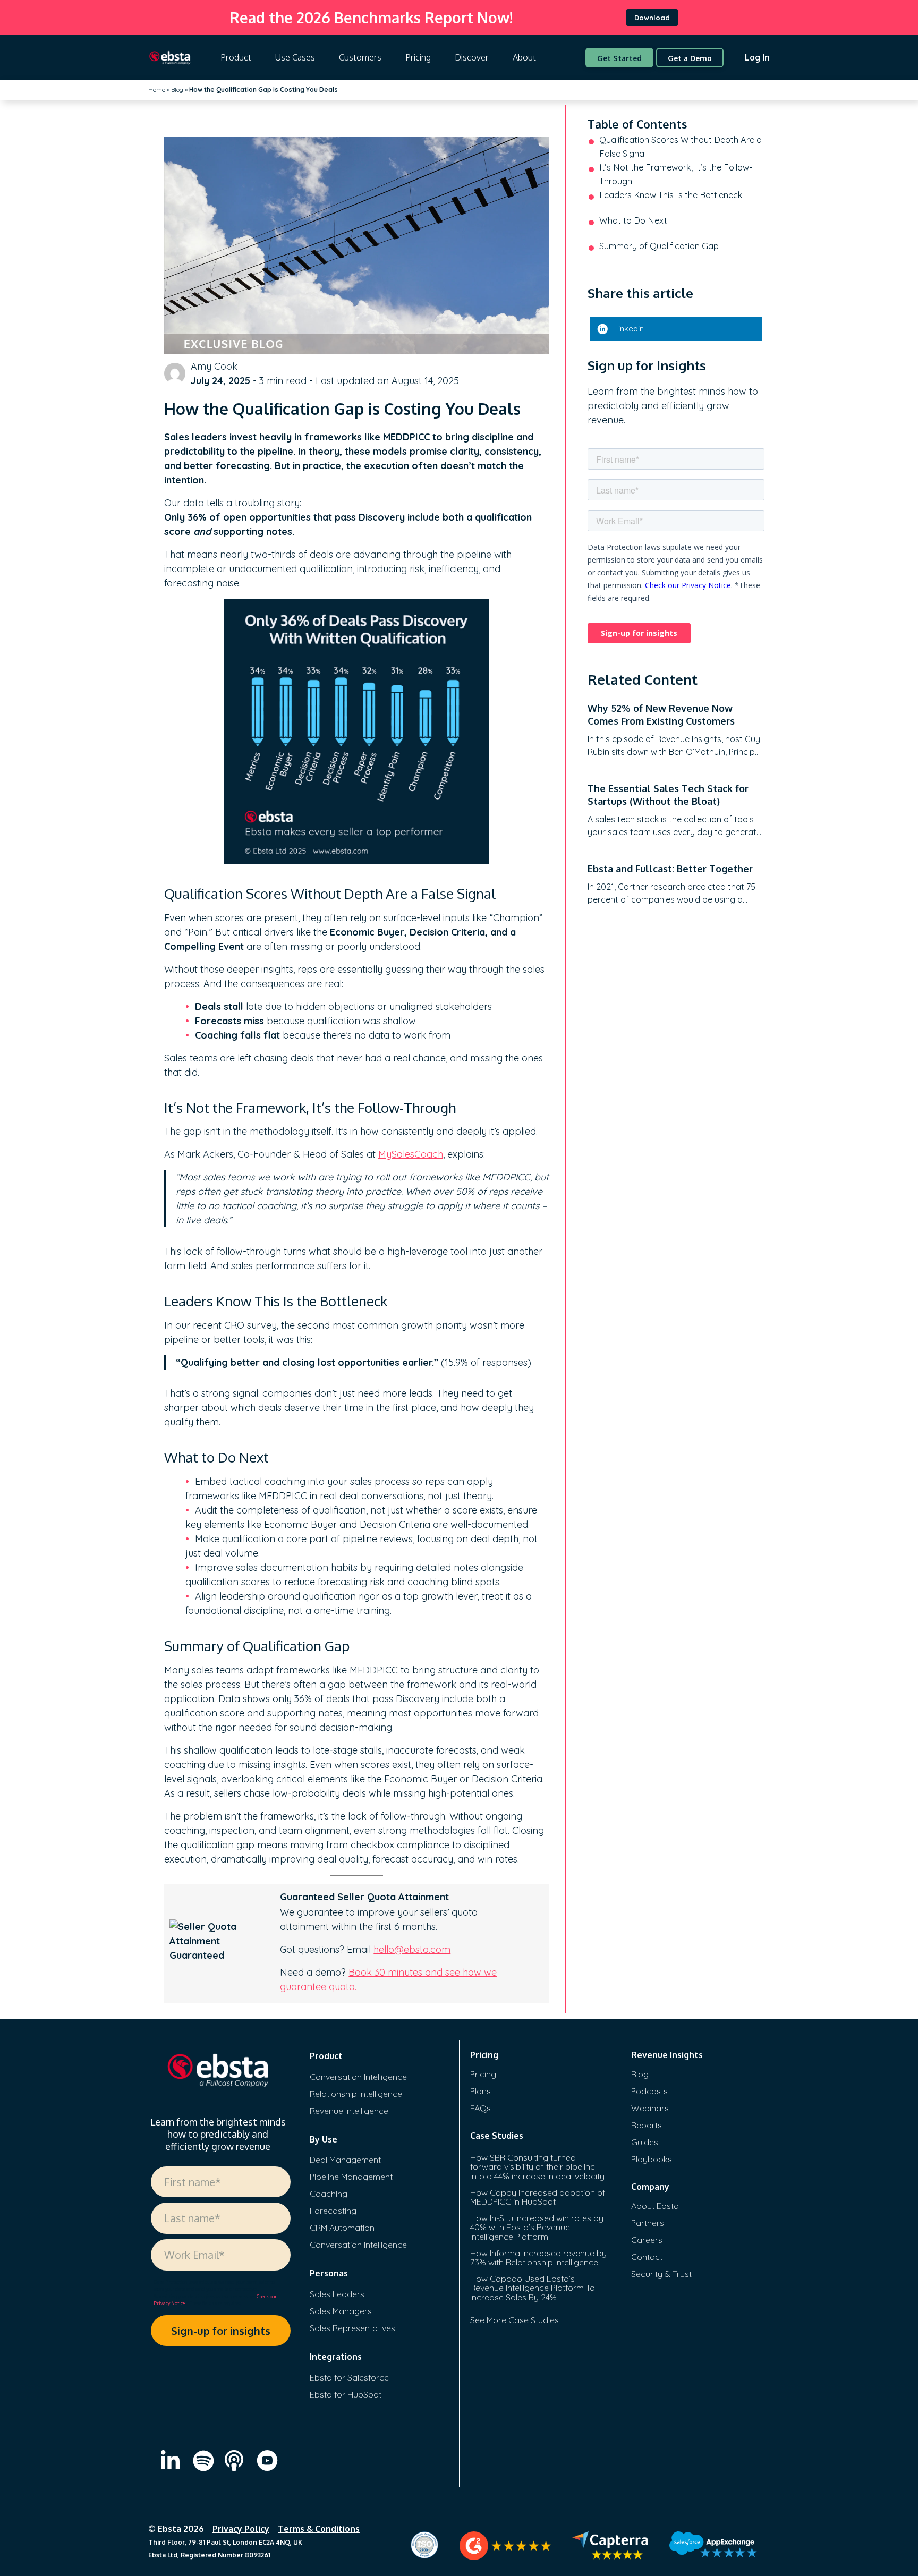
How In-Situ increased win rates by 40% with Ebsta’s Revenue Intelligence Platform (537, 2227)
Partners (648, 2223)
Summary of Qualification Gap (659, 246)
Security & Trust (661, 2274)
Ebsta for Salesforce (349, 2377)
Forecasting (333, 2211)
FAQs (481, 2108)
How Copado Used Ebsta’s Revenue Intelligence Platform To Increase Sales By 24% (533, 2288)
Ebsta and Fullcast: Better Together (670, 869)
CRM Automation (342, 2228)
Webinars (650, 2108)
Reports (647, 2125)
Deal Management (345, 2160)
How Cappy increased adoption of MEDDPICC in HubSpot (538, 2197)
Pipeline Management (351, 2177)
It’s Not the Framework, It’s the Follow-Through (676, 174)
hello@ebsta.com (412, 1949)
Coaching (329, 2194)
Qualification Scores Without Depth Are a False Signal (681, 147)
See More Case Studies (515, 2320)
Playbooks (652, 2159)
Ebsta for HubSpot (346, 2394)
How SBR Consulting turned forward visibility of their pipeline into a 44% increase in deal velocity (537, 2167)
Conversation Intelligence (358, 2077)
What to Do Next (633, 220)
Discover (472, 57)
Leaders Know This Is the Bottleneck (671, 195)
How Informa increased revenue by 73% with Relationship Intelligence (538, 2258)
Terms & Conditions (319, 2529)
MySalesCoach (411, 1154)
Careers (647, 2240)
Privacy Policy (241, 2529)
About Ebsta (655, 2206)
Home (157, 90)
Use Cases (295, 57)
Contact (647, 2257)
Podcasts (649, 2091)
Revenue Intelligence (349, 2111)
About (524, 57)
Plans (481, 2091)
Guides (645, 2142)
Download (652, 18)
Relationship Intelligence (356, 2094)
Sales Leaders (337, 2294)
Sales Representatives (352, 2328)
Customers (360, 57)
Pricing (418, 57)
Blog (177, 90)
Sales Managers (341, 2311)
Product (236, 57)
